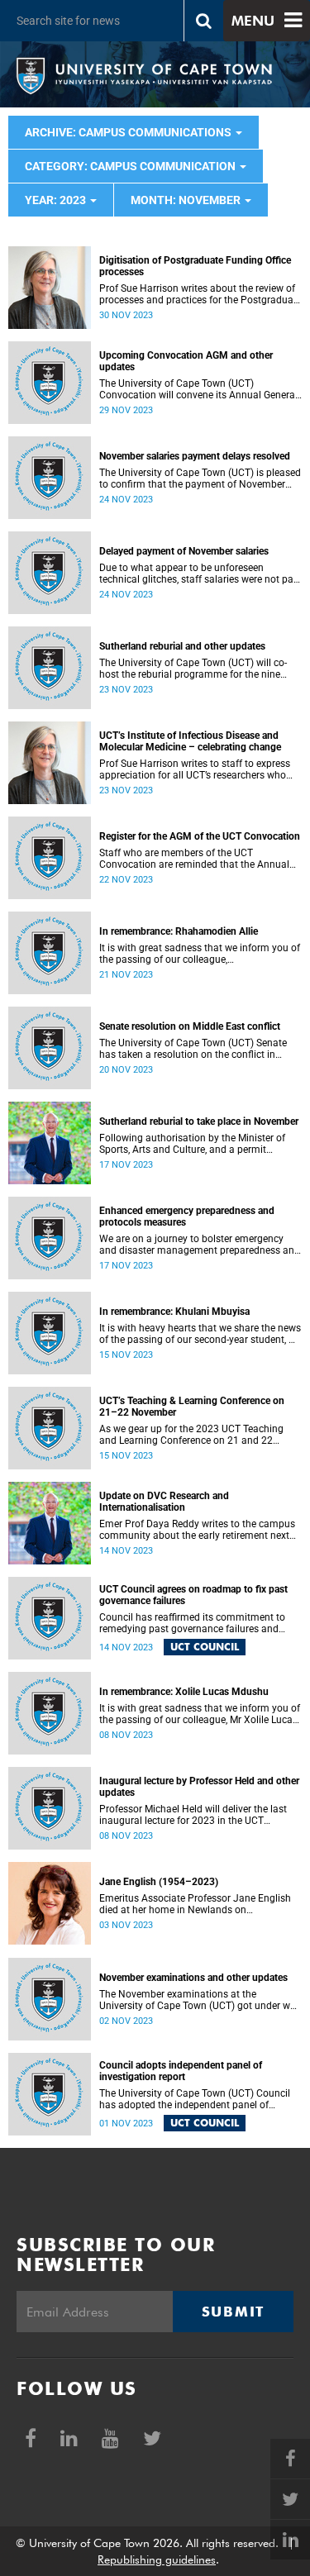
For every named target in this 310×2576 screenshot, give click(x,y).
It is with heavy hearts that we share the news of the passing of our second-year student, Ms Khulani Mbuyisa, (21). (200, 1334)
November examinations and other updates (193, 1978)
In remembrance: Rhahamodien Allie (179, 931)
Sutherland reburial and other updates (182, 646)
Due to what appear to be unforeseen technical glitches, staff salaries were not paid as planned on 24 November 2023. (200, 574)
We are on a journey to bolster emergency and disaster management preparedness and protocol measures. (200, 1245)
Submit (233, 2312)
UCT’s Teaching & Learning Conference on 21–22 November (192, 1407)
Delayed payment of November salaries (184, 551)
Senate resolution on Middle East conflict (190, 1026)
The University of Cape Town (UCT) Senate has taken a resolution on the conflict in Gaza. (193, 1049)
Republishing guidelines (157, 2559)
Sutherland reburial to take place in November (199, 1121)
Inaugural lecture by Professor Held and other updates (199, 1787)
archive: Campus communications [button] (129, 132)
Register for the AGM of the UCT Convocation (200, 836)
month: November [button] (187, 200)
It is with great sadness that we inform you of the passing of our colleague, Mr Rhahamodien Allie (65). (200, 954)
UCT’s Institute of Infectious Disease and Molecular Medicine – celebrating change (190, 741)
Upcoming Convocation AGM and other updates (186, 361)
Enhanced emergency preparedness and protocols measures (187, 1217)
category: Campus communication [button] (131, 166)
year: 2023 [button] (57, 200)
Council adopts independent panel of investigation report (181, 2071)
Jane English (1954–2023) (159, 1882)
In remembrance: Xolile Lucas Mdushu (184, 1692)
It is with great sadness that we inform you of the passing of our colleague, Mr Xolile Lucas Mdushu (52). (200, 1714)
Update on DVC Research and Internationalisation (164, 1502)
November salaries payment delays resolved (195, 456)
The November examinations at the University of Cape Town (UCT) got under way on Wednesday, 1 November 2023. (200, 2000)
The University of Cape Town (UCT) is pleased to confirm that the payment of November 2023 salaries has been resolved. (200, 479)
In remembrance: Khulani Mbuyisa (174, 1312)
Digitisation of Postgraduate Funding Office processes (195, 266)
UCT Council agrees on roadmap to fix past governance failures (193, 1595)
